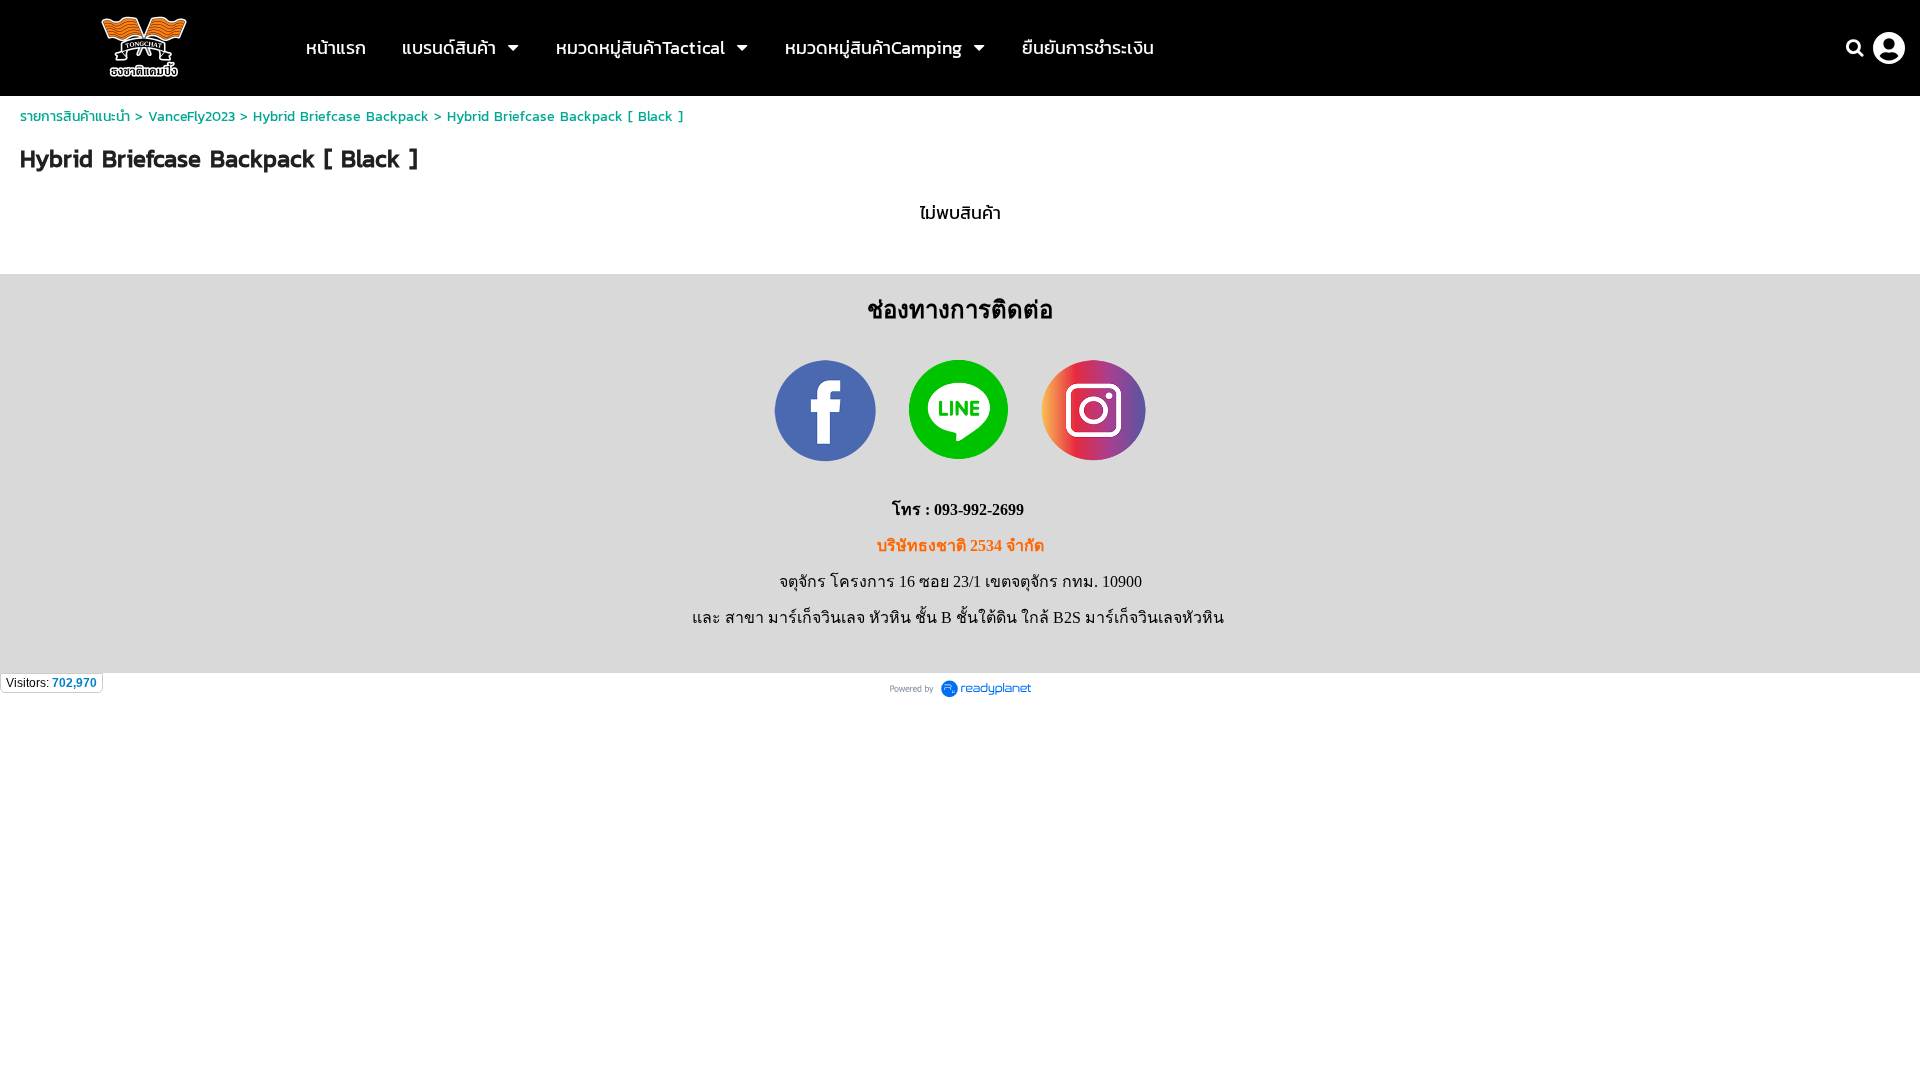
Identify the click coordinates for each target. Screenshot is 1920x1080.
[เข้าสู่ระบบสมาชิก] (1889, 48)
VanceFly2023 (191, 116)
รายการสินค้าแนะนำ (75, 116)
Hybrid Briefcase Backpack (341, 116)
